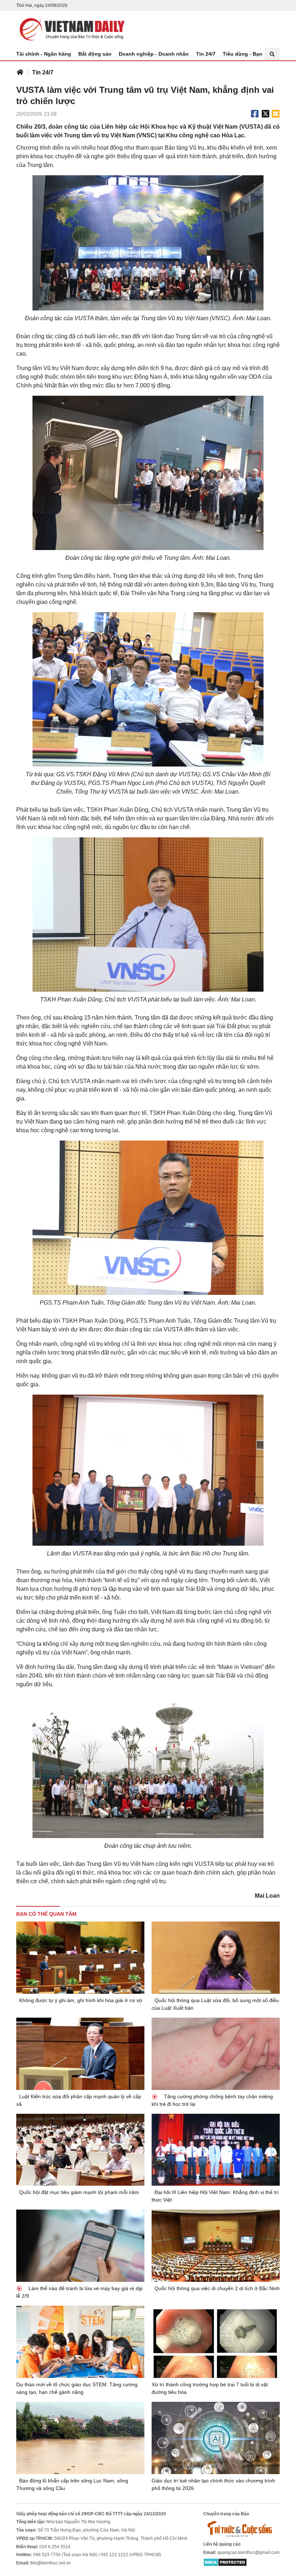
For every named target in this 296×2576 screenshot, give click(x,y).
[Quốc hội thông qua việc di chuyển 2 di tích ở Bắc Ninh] (216, 2246)
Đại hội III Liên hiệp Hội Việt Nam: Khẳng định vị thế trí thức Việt (215, 2196)
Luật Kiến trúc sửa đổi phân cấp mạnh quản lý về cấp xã (79, 2100)
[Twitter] (266, 114)
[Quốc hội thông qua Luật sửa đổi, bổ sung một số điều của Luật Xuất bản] (216, 1958)
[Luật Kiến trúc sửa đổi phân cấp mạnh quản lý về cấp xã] (80, 2054)
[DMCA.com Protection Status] (225, 2562)
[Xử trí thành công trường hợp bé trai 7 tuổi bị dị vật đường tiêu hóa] (216, 2342)
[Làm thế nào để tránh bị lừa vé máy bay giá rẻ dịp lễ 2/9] (80, 2246)
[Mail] (275, 114)
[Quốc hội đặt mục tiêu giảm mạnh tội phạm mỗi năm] (80, 2150)
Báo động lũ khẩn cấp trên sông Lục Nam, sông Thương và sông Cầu (72, 2484)
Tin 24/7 (206, 54)
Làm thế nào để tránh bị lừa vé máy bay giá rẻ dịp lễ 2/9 (79, 2292)
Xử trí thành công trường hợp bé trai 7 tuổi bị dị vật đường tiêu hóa (210, 2388)
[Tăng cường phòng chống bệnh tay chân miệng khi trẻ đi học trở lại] (216, 2054)
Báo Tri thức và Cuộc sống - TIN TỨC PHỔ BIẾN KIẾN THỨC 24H (70, 29)
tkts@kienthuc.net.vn (51, 2563)
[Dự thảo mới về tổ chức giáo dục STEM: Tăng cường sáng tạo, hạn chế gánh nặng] (80, 2342)
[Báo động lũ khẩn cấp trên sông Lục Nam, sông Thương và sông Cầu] (80, 2438)
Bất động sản (95, 54)
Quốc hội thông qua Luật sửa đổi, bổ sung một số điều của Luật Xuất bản (215, 2004)
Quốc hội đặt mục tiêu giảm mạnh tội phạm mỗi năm (79, 2192)
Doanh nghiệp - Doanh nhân (154, 54)
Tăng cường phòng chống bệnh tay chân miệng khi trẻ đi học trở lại (212, 2100)
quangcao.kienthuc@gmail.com (248, 2553)
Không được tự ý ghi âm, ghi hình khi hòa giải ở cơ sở (81, 2000)
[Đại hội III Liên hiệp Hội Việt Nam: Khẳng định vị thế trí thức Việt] (216, 2150)
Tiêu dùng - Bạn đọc (248, 54)
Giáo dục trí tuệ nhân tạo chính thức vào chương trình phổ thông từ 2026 (213, 2484)
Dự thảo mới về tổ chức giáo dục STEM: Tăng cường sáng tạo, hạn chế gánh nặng (77, 2388)
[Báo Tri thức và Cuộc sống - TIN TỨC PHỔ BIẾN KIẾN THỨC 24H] (241, 2529)
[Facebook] (255, 114)
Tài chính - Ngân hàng (44, 54)
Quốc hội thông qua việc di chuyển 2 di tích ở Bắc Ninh (217, 2288)
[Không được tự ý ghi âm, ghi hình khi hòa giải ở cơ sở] (80, 1958)
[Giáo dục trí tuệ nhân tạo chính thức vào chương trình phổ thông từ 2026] (216, 2438)
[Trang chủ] (20, 73)
